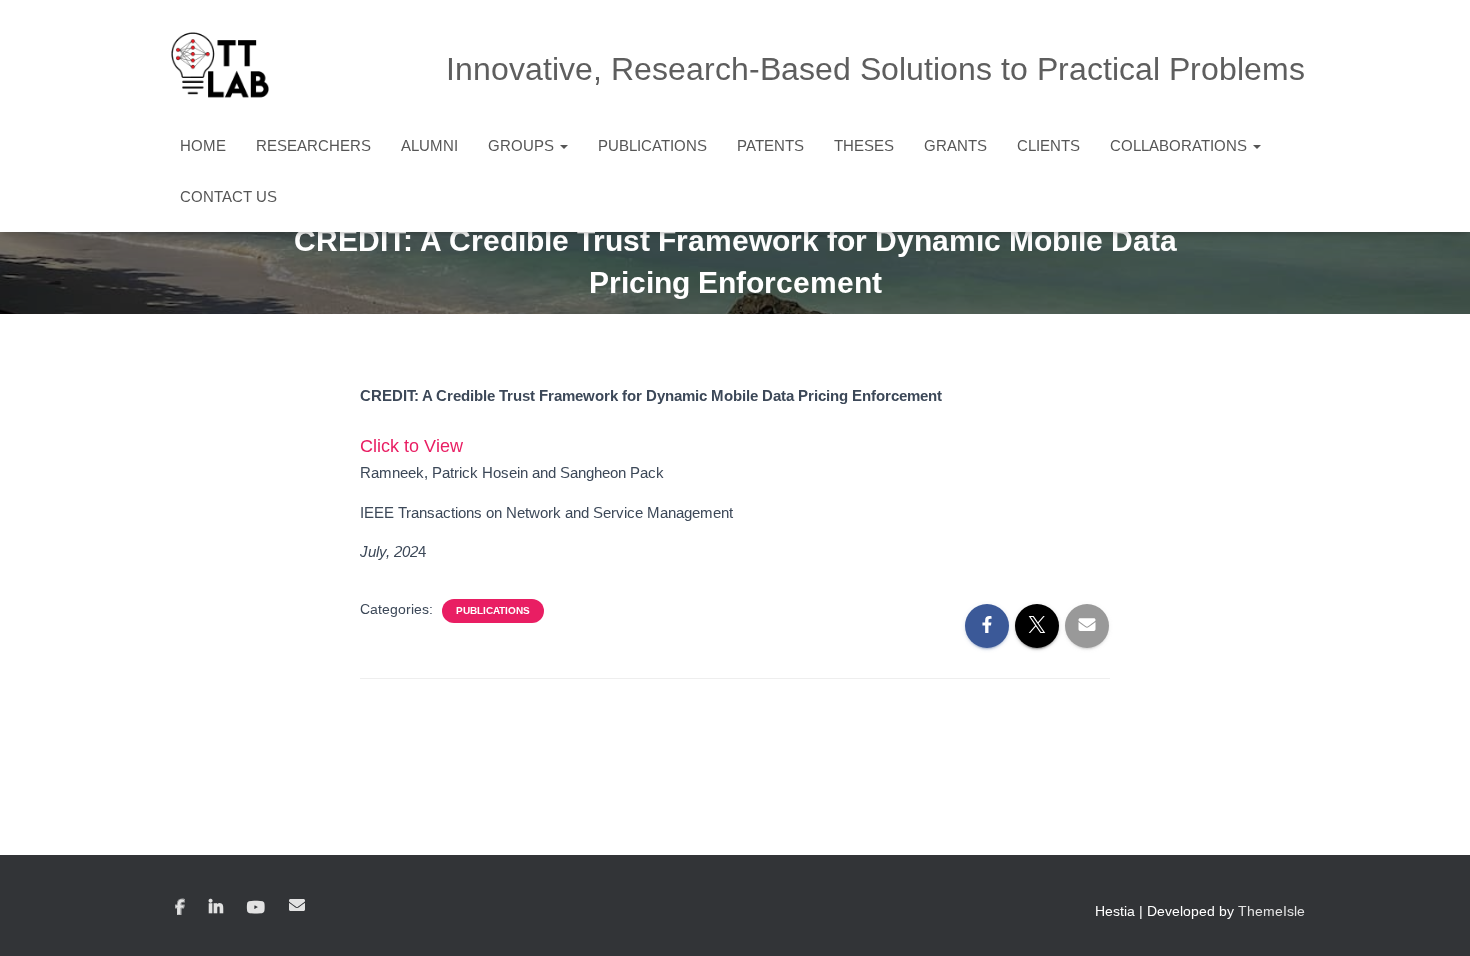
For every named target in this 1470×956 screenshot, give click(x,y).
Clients (1048, 145)
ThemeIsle (1271, 911)
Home (203, 145)
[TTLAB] (220, 65)
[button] (563, 145)
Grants (955, 145)
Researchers (313, 145)
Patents (770, 145)
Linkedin (216, 908)
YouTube (256, 908)
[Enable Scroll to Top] (1430, 916)
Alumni (429, 145)
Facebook (180, 908)
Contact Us (228, 196)
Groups (523, 145)
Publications (652, 145)
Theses (864, 145)
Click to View (411, 446)
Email (297, 905)
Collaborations (1180, 145)
